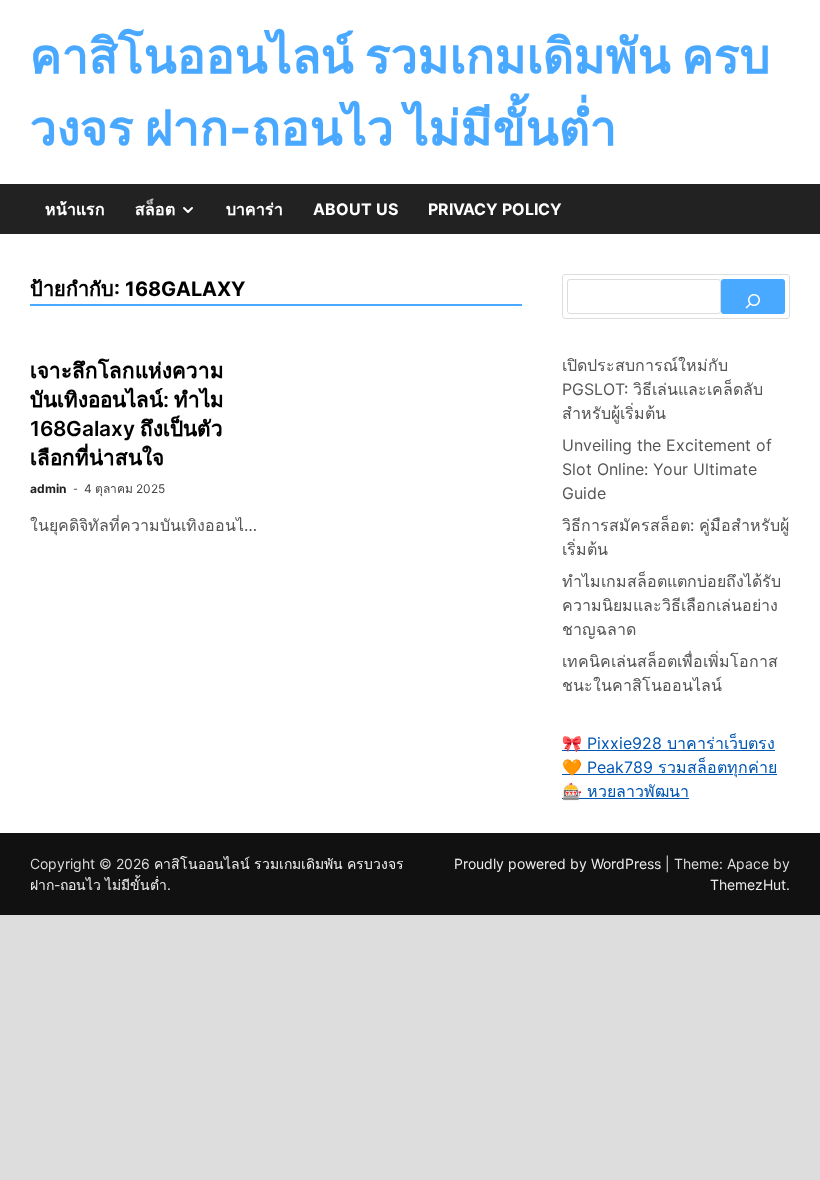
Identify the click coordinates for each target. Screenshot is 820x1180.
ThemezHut (748, 884)
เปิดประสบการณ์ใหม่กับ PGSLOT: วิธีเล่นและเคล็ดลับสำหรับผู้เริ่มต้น (662, 389)
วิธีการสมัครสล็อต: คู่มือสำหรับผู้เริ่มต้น (675, 537)
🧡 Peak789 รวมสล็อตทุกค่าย (669, 767)
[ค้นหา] (753, 296)
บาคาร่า (254, 209)
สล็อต (173, 216)
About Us (355, 209)
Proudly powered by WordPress (559, 863)
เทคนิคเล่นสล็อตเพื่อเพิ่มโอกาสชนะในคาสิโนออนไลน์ (670, 673)
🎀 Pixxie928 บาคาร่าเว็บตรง (668, 743)
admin (48, 488)
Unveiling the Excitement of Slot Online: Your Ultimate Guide (667, 469)
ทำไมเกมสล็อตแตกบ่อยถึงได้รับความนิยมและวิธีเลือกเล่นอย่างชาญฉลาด (671, 605)
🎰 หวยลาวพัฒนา (625, 791)
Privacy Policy (495, 209)
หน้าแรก (75, 209)
